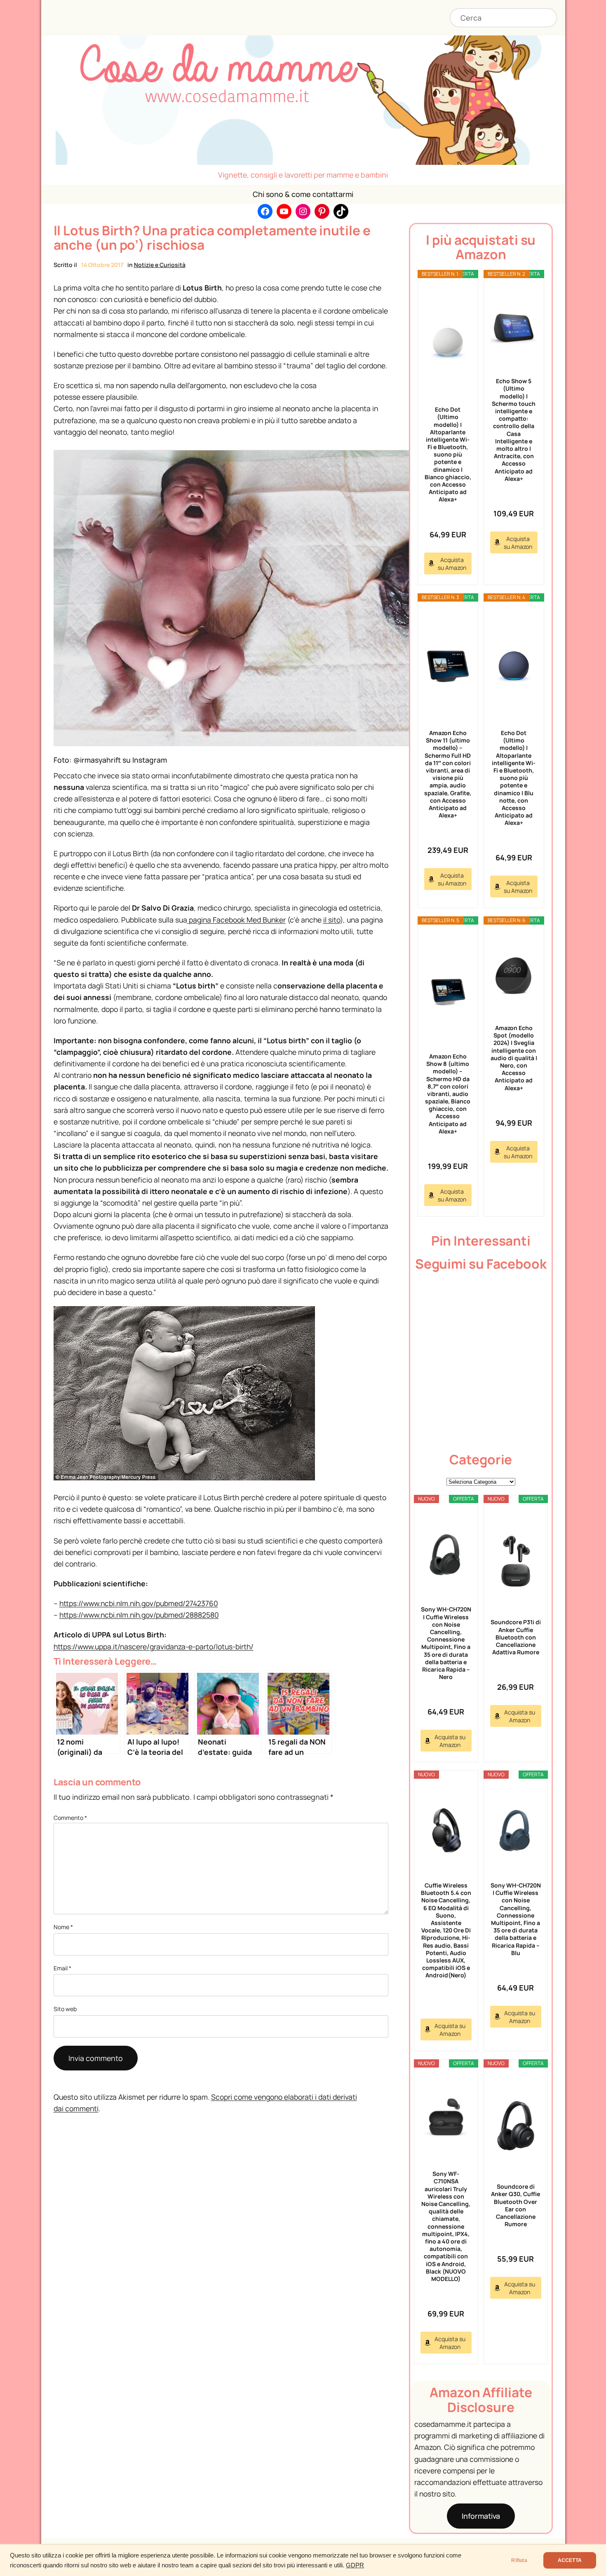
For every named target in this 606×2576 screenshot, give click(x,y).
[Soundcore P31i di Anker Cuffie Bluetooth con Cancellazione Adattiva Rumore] (516, 1561)
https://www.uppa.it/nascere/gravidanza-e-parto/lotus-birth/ (154, 1646)
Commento (70, 1818)
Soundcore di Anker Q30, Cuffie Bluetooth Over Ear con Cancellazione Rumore (516, 2205)
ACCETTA (570, 2560)
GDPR (355, 2565)
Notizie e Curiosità (160, 265)
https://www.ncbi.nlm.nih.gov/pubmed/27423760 (139, 1603)
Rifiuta (519, 2560)
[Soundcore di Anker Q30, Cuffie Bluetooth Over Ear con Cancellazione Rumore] (516, 2126)
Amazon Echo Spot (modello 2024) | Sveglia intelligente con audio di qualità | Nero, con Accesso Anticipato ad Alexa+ (514, 1058)
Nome (63, 1927)
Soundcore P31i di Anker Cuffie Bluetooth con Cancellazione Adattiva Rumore (516, 1637)
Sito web (65, 2009)
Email (62, 1968)
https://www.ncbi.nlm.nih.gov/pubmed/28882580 (139, 1615)
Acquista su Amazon (452, 564)
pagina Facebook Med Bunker (236, 920)
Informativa (481, 2516)
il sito (332, 920)
